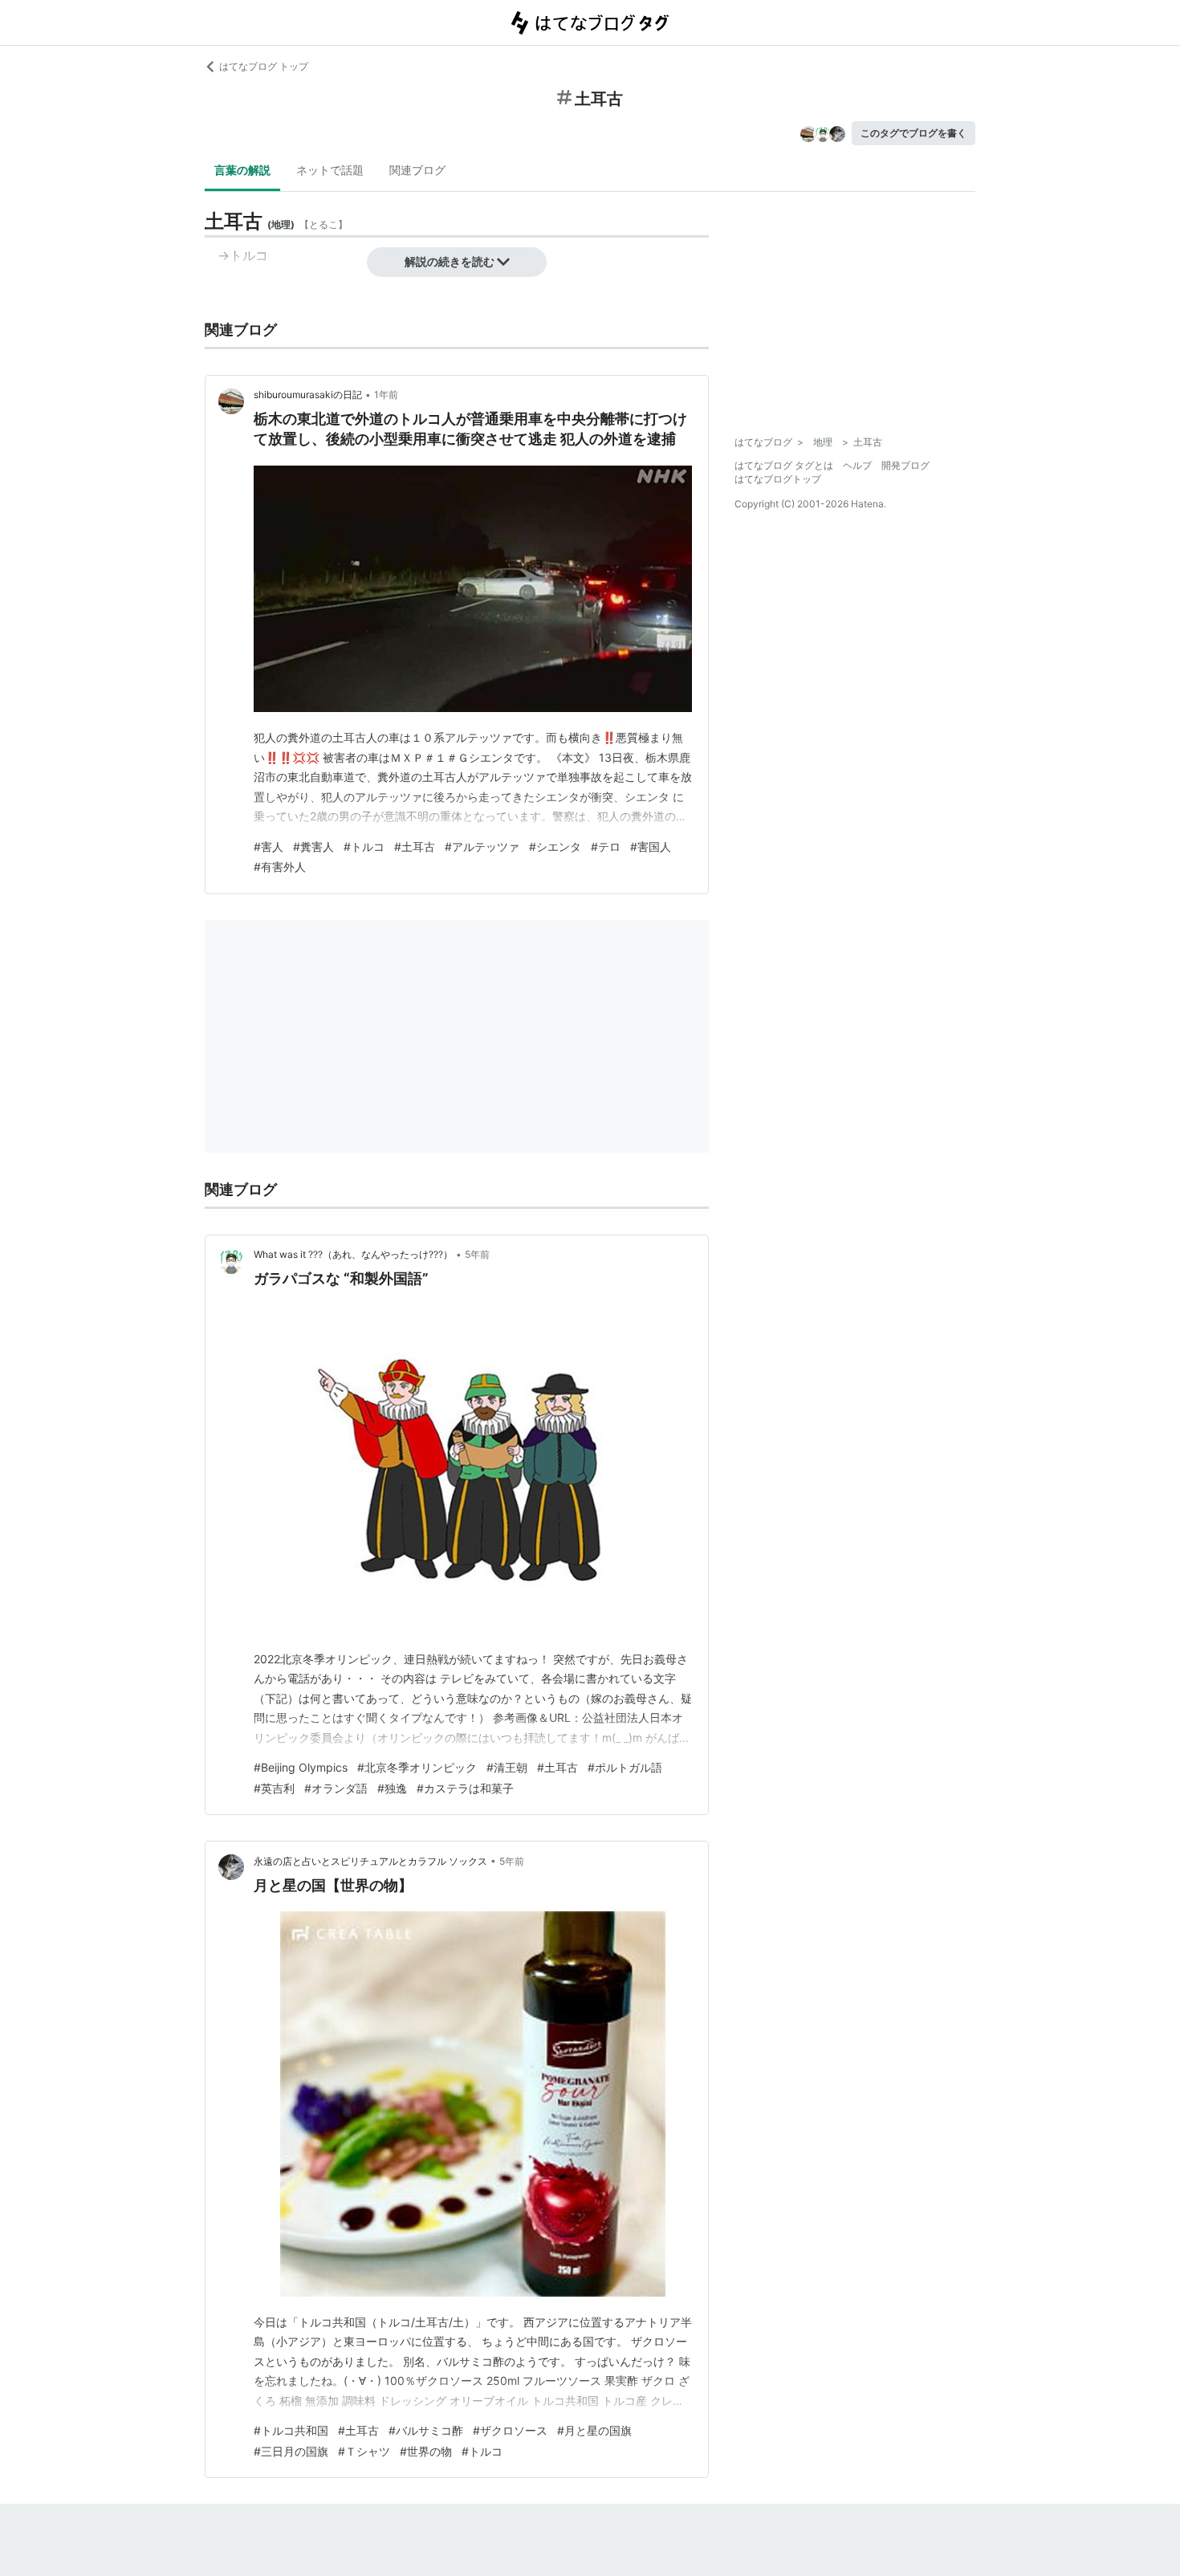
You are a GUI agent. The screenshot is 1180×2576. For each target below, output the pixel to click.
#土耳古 (415, 846)
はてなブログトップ (778, 479)
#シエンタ (555, 846)
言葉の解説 (242, 170)
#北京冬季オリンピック (417, 1767)
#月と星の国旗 (594, 2430)
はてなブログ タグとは (784, 465)
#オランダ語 (336, 1788)
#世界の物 (426, 2451)
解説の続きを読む (450, 261)
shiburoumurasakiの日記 (308, 395)
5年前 (477, 1254)
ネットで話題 (330, 170)
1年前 (386, 395)
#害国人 (651, 846)
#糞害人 (313, 846)
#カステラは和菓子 (465, 1788)
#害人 (269, 846)
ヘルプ (857, 465)
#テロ (606, 846)
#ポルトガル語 (625, 1767)
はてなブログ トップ (264, 66)
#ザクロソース (510, 2430)
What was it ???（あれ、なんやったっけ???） (353, 1254)
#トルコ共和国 (291, 2430)
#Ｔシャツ (364, 2451)
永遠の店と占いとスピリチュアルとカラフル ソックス (370, 1861)
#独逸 (392, 1788)
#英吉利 (274, 1788)
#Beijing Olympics (301, 1767)
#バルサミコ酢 (426, 2430)
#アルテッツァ (482, 846)
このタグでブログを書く (913, 133)
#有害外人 (280, 867)
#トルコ (364, 846)
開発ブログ (905, 465)
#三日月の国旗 (291, 2451)
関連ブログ (417, 170)
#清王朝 (507, 1767)
